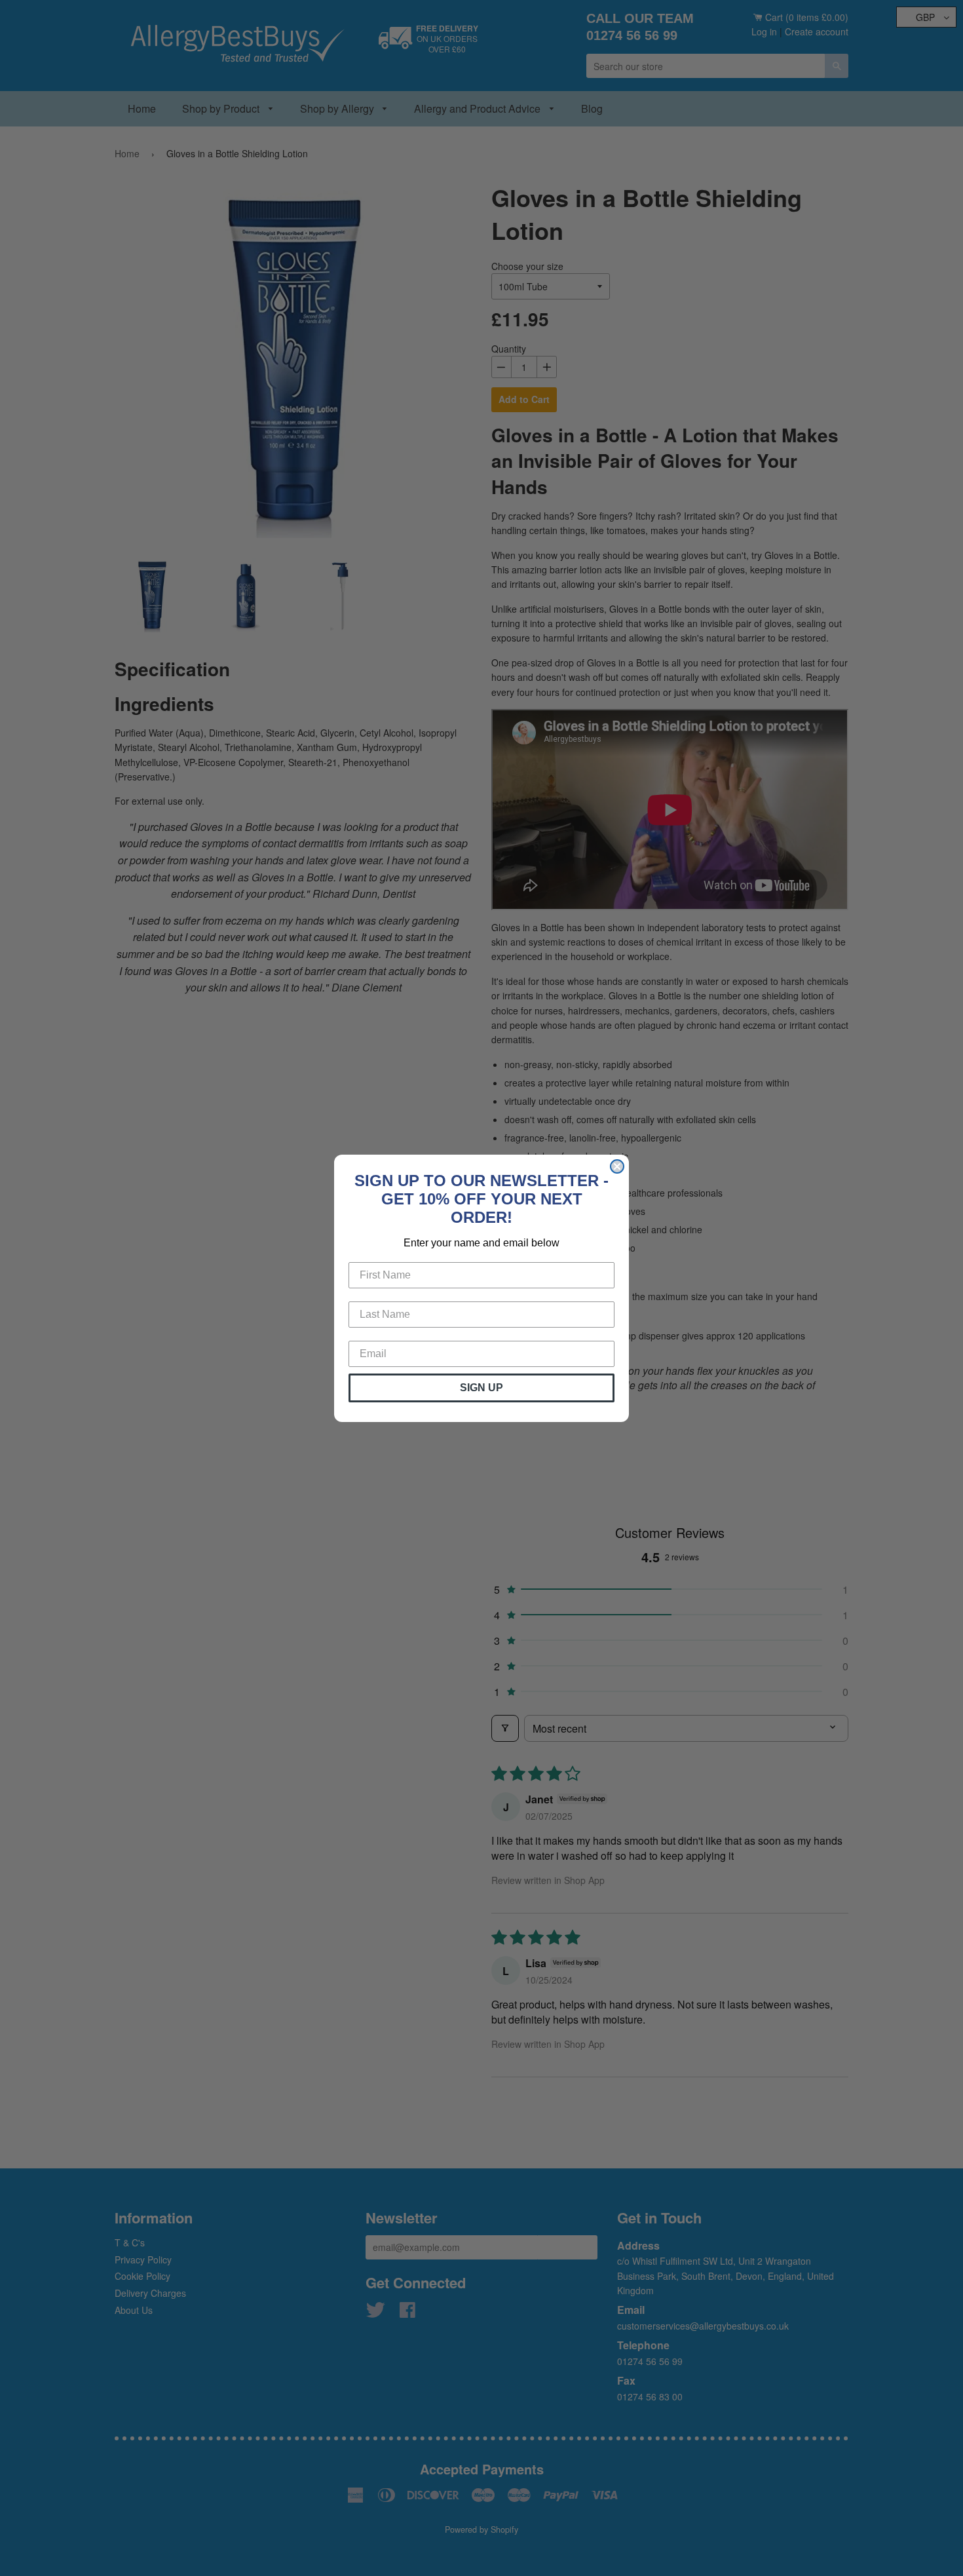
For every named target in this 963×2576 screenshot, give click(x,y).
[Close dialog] (617, 1166)
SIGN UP (481, 1388)
